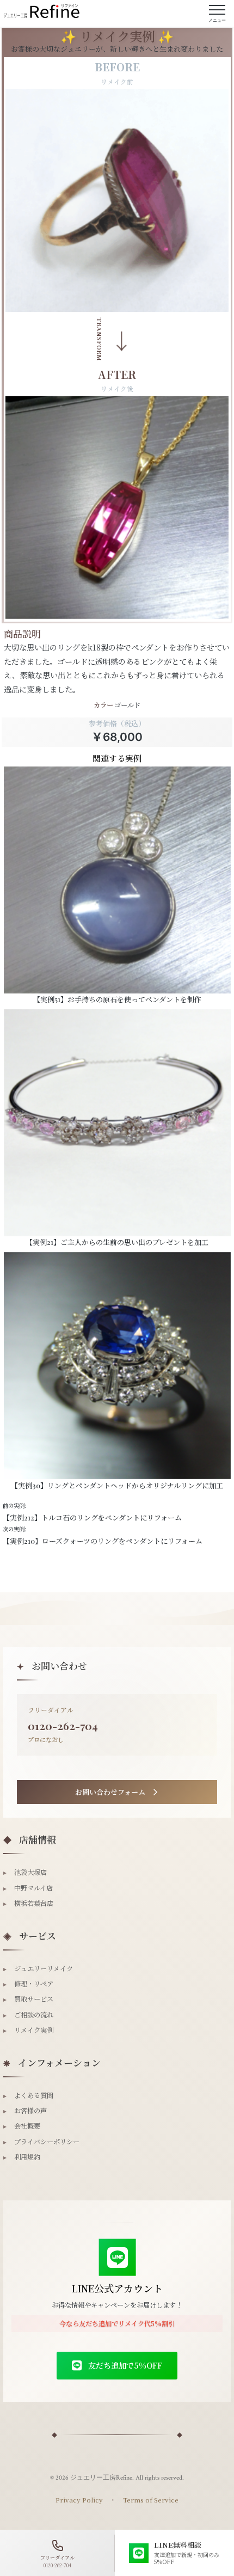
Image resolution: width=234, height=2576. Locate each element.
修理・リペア (28, 1984)
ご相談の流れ (28, 2015)
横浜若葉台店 (28, 1903)
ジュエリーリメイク (38, 1968)
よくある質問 (28, 2095)
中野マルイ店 (28, 1888)
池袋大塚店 (25, 1872)
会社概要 (22, 2126)
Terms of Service (151, 2500)
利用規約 (22, 2157)
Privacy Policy (79, 2500)
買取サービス (28, 1999)
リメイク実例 (28, 2030)
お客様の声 (25, 2111)
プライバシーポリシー (41, 2142)
